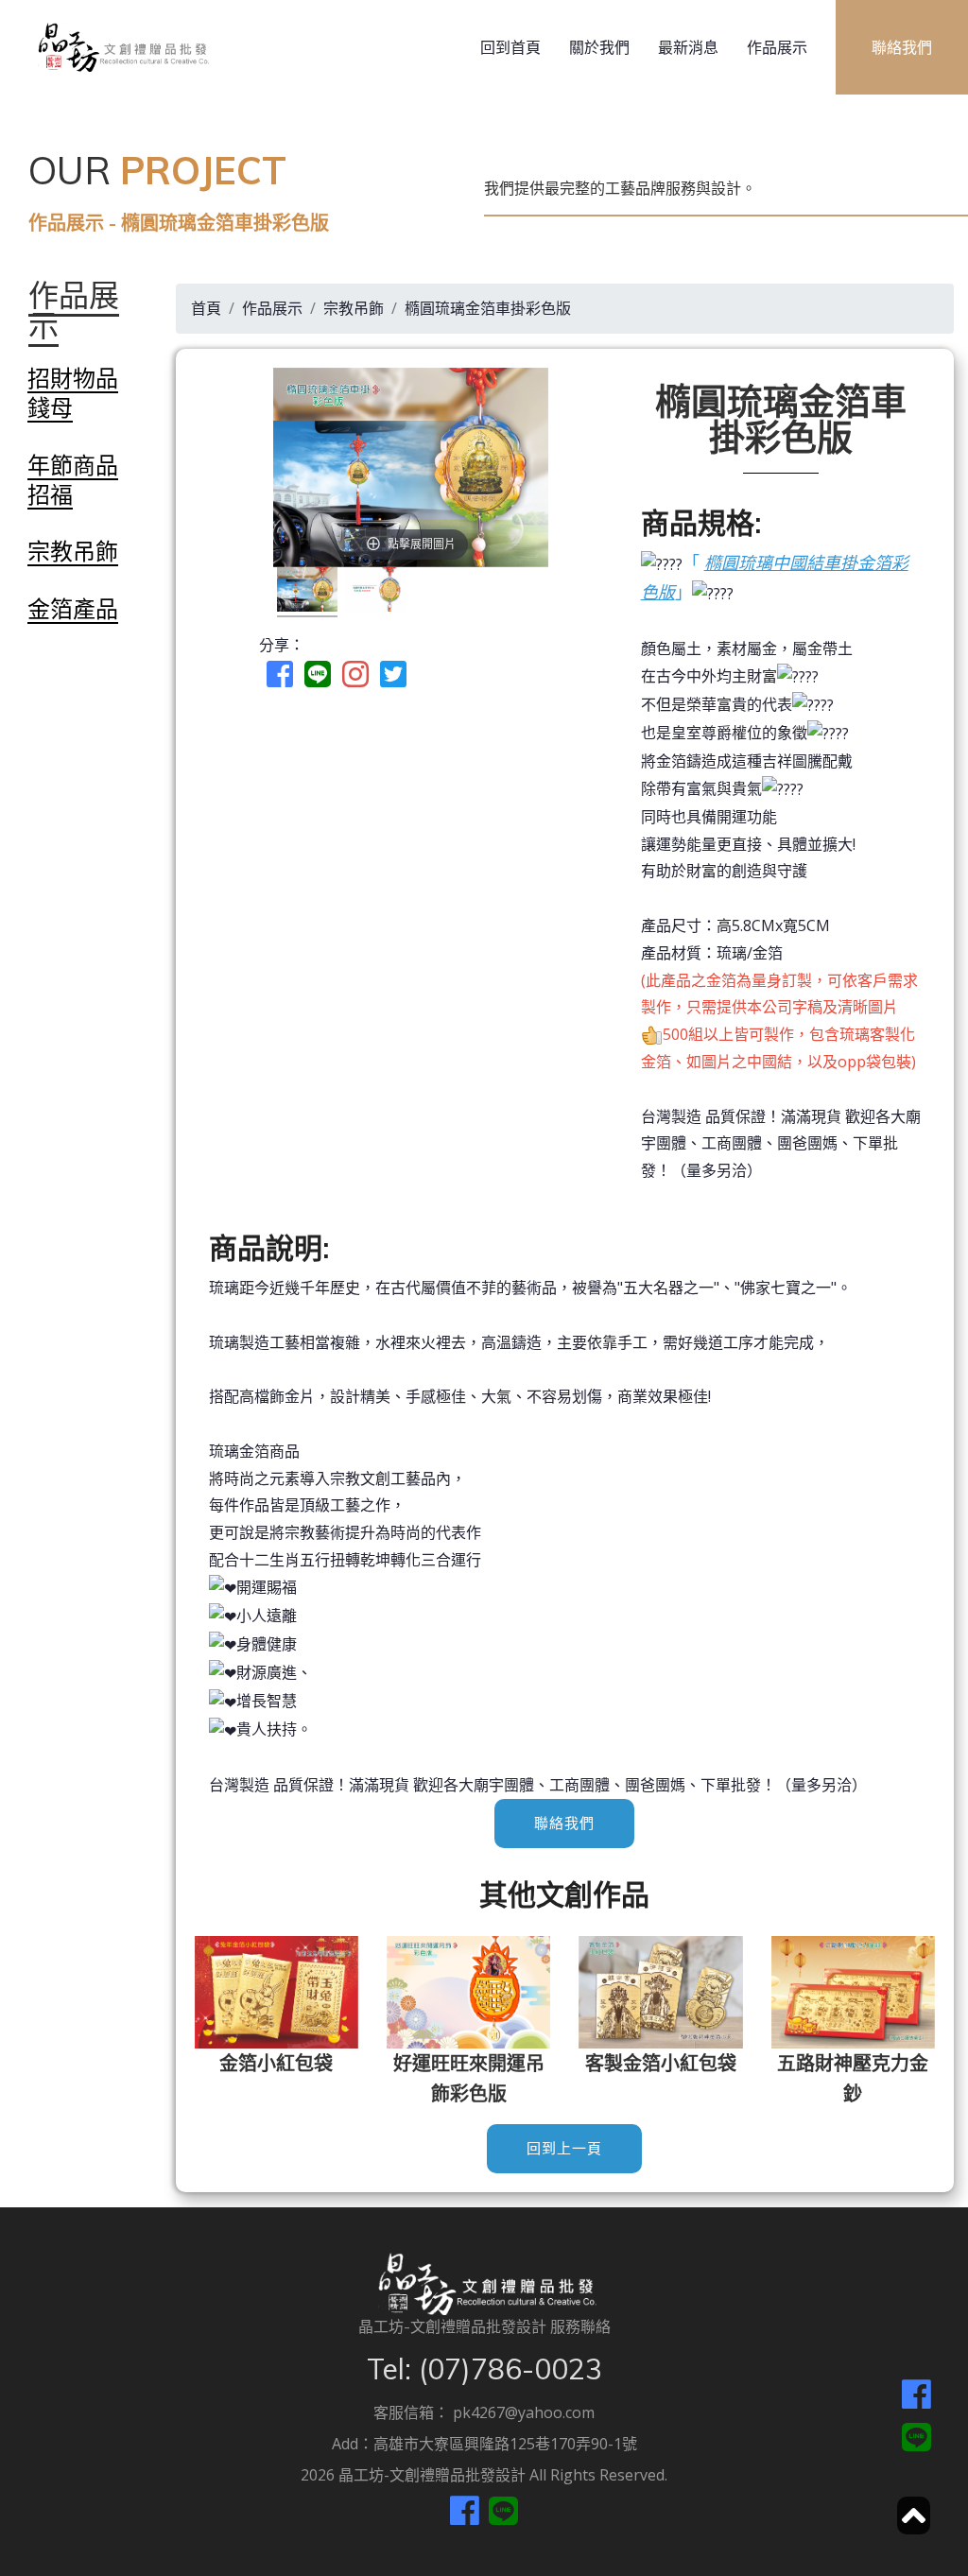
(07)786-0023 (510, 2369)
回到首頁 (510, 47)
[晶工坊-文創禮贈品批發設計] (121, 47)
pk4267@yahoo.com (524, 2412)
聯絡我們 (564, 1824)
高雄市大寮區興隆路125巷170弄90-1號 (505, 2444)
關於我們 (599, 47)
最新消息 (688, 47)
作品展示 (777, 47)
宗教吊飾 (354, 308)
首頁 (206, 308)
